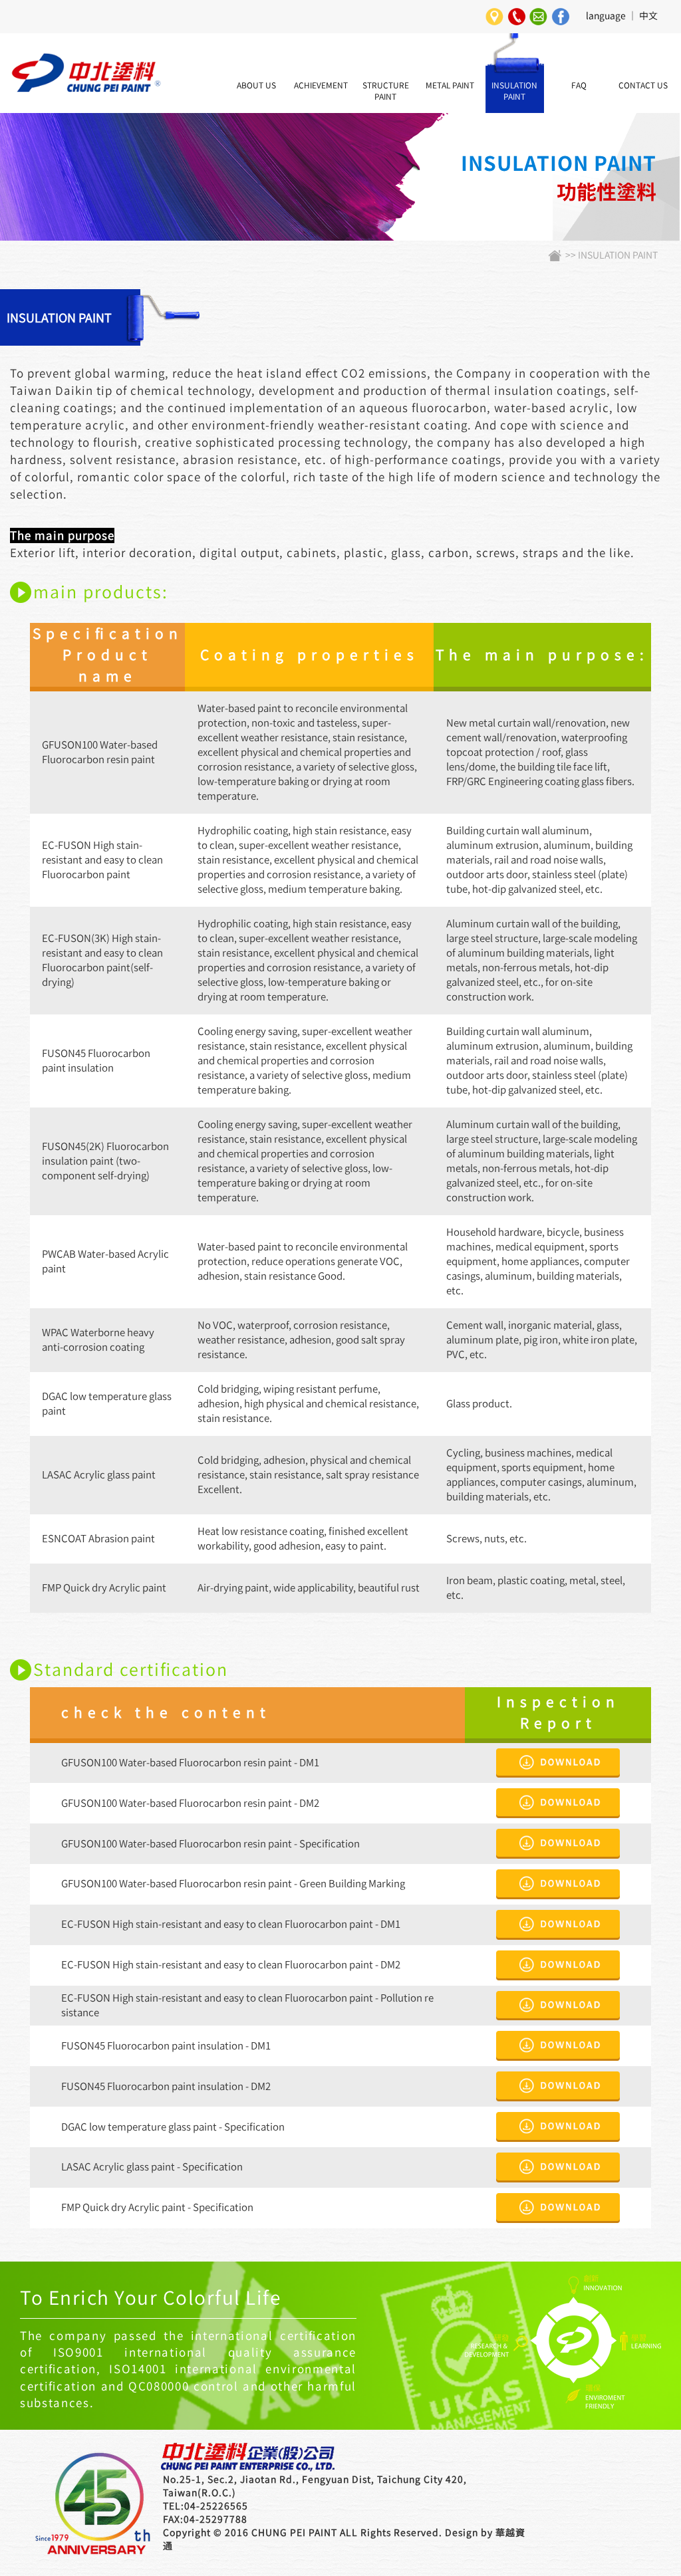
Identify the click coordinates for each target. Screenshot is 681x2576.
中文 (648, 16)
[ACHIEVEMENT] (321, 40)
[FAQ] (579, 40)
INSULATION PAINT (618, 255)
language (606, 16)
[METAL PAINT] (450, 40)
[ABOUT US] (257, 40)
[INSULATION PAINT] (514, 40)
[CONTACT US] (643, 40)
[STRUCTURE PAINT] (386, 40)
